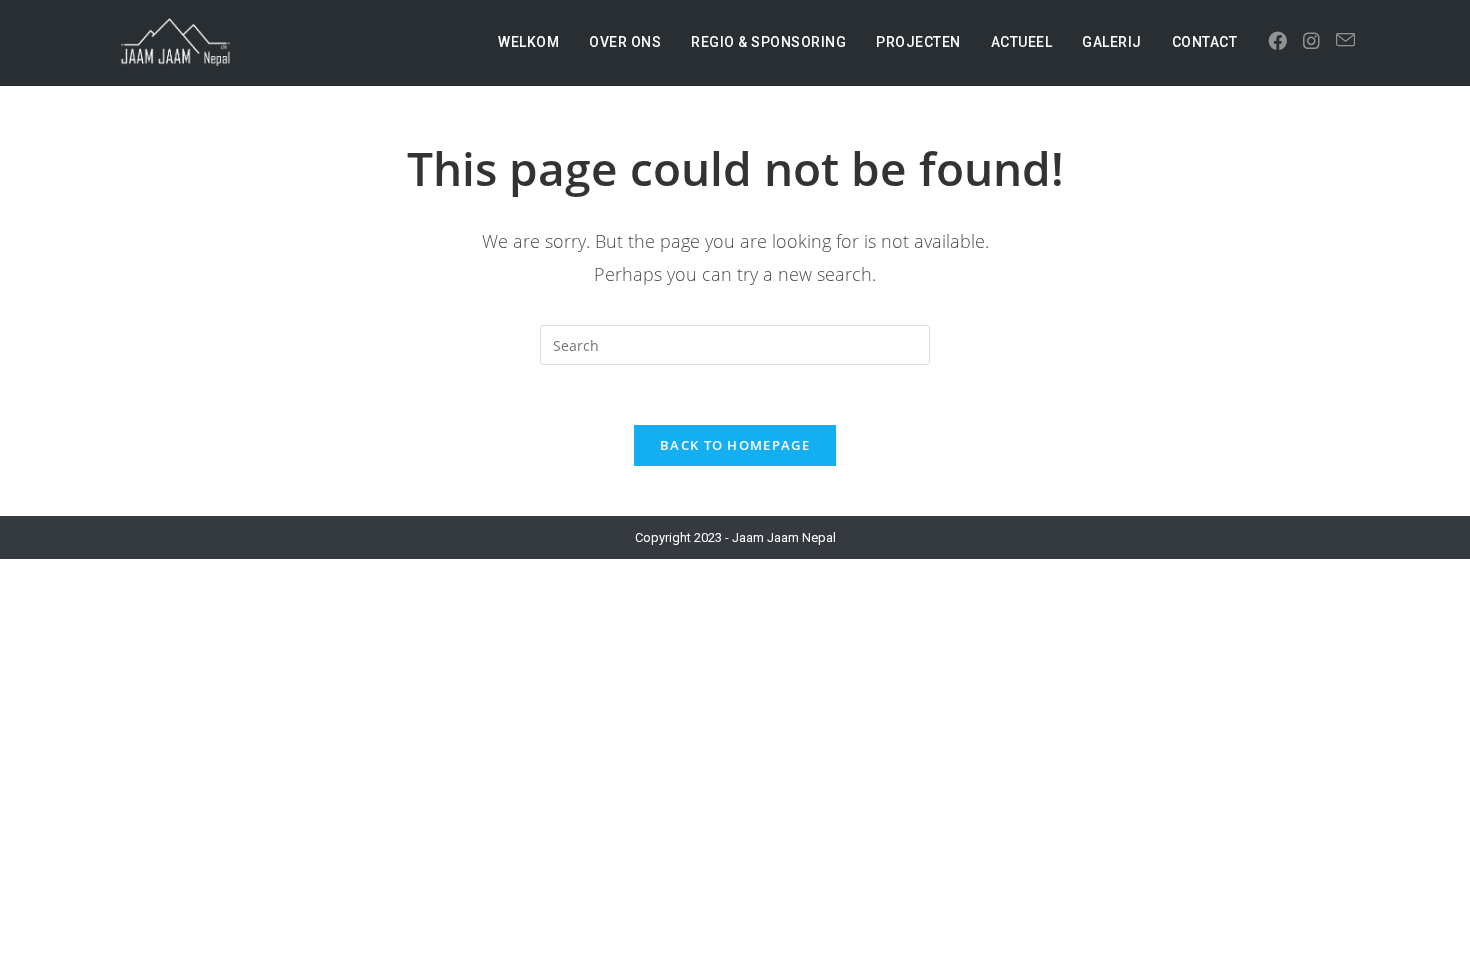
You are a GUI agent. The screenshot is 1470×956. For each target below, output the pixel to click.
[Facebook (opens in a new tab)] (1277, 41)
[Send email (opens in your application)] (1345, 40)
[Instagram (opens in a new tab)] (1311, 41)
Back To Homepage (735, 445)
